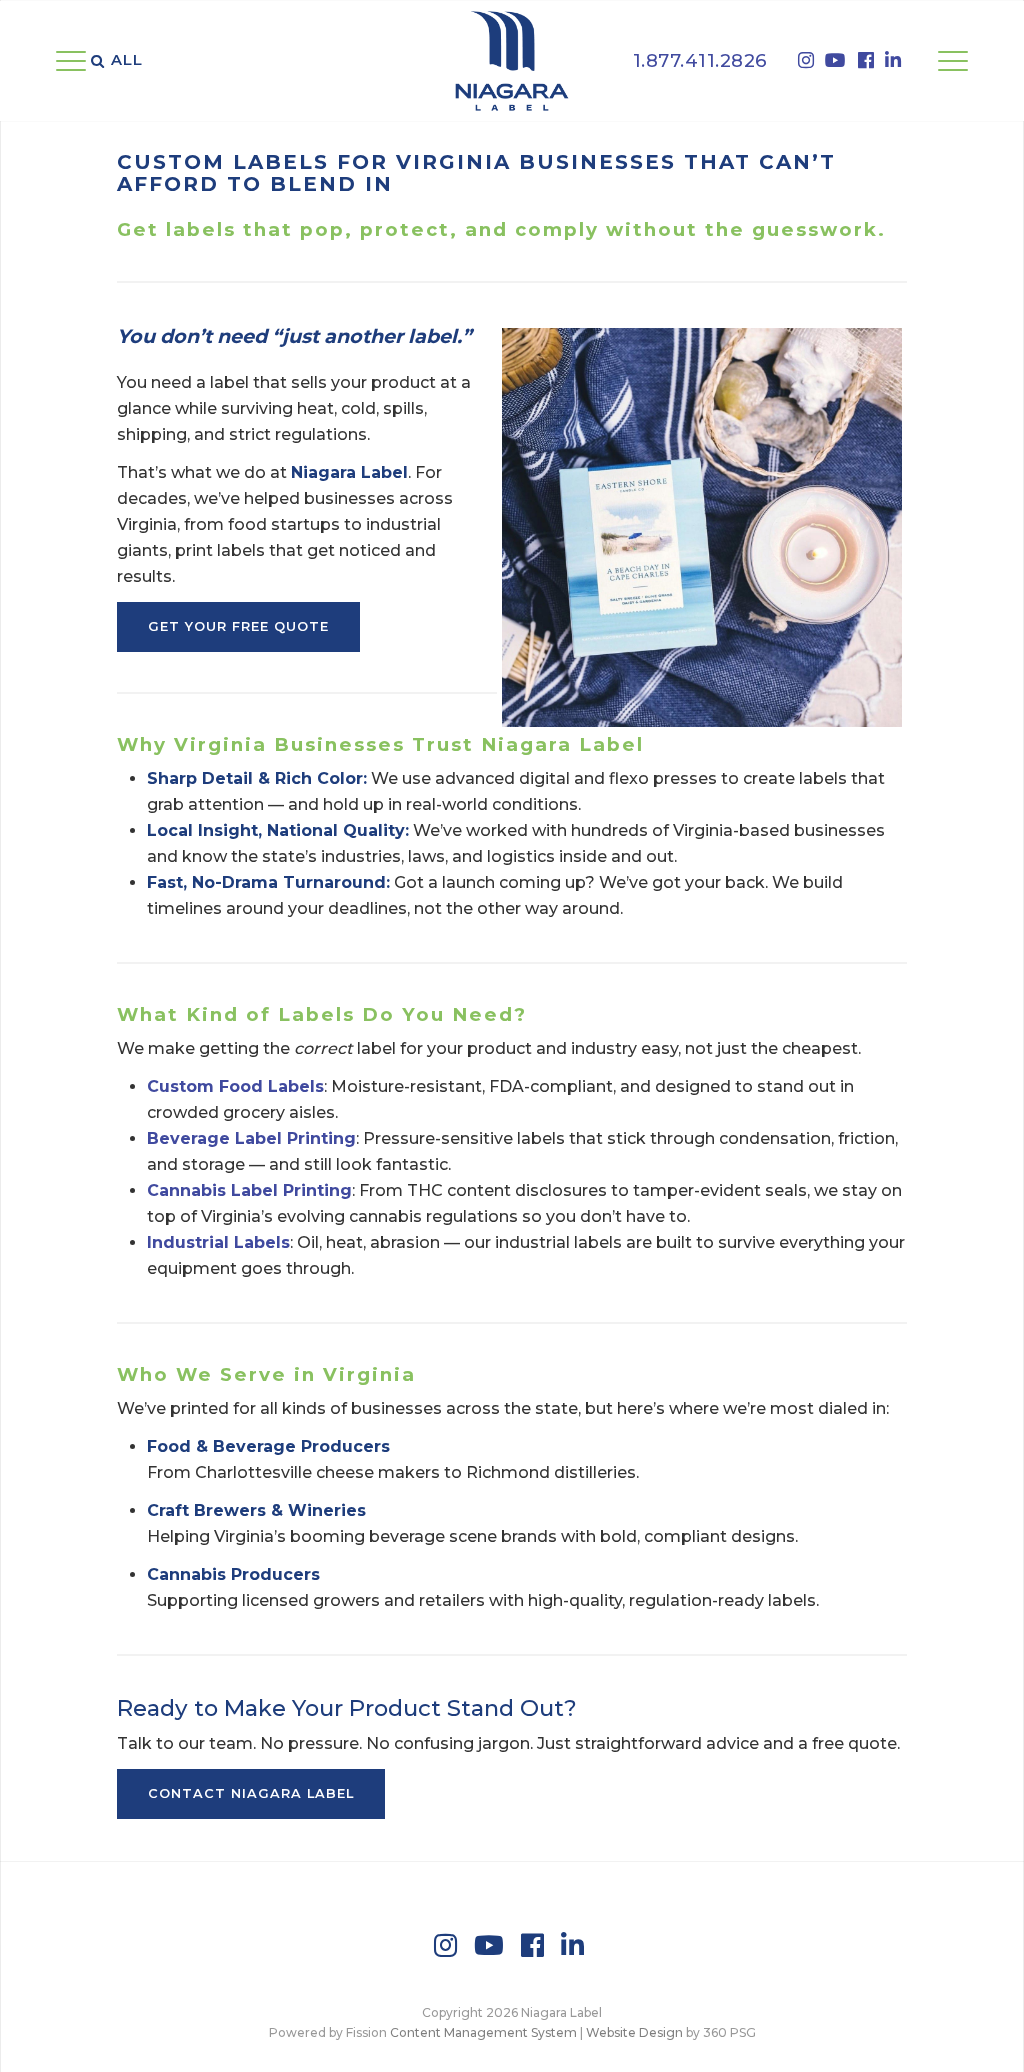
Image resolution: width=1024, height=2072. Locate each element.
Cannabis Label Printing (249, 1190)
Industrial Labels (218, 1242)
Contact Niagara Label (251, 1793)
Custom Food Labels (235, 1086)
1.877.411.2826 (700, 60)
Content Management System (483, 2032)
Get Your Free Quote (238, 626)
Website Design (634, 2032)
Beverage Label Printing (251, 1138)
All (127, 60)
